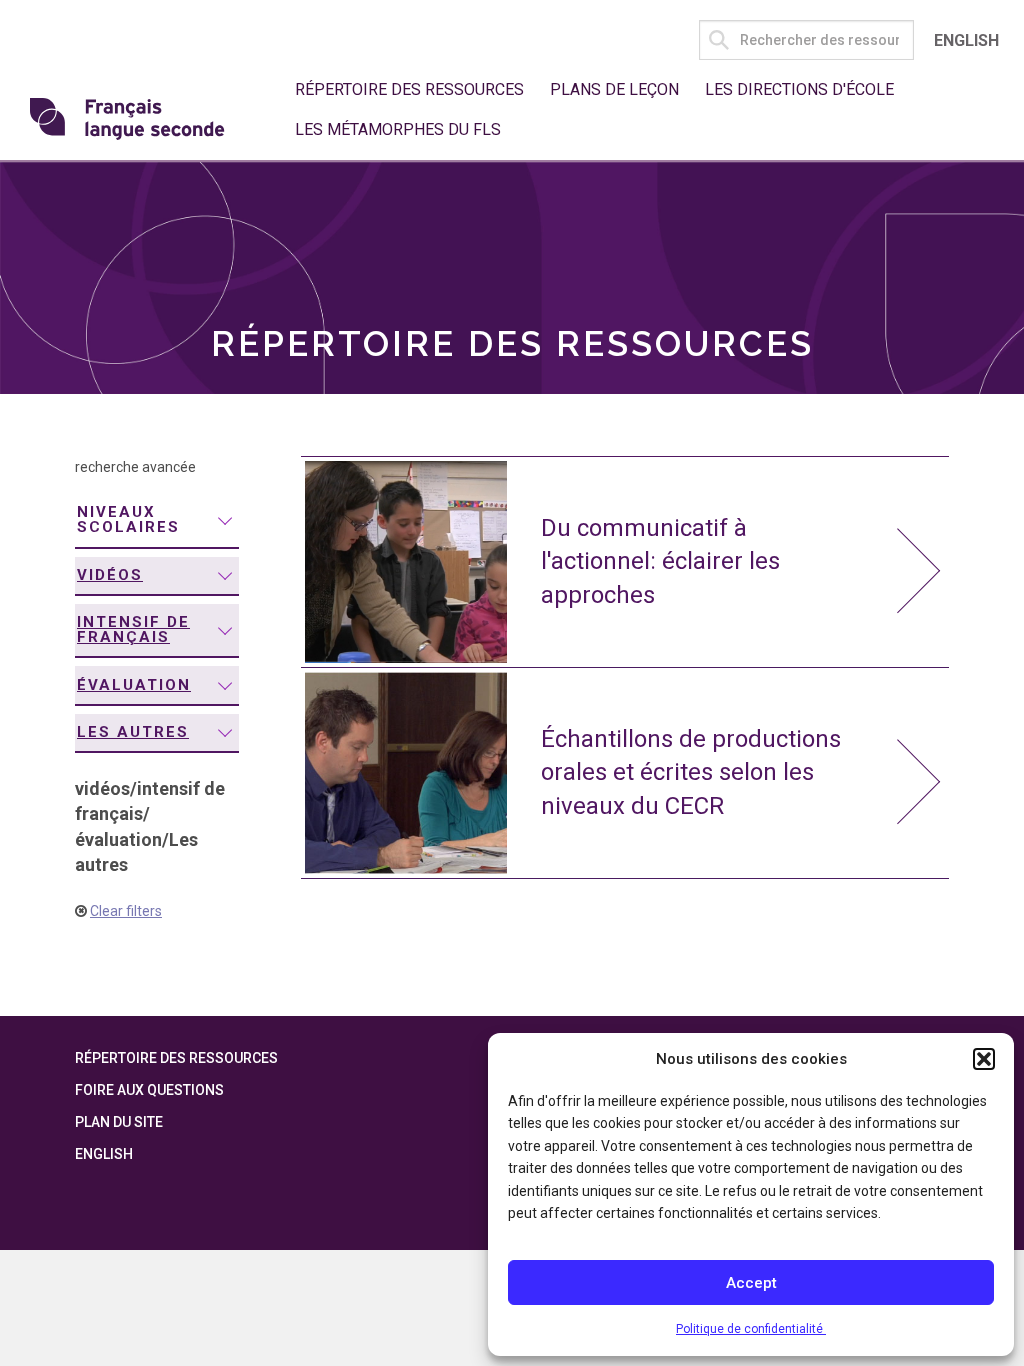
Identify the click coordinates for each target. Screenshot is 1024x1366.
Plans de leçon (614, 89)
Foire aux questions (149, 1090)
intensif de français (133, 629)
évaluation (134, 685)
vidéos (110, 575)
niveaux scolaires (128, 519)
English (966, 40)
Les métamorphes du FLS (398, 129)
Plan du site (119, 1122)
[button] (984, 1059)
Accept (751, 1283)
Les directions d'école (799, 89)
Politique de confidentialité (751, 1329)
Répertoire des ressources (409, 89)
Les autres (133, 732)
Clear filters (126, 911)
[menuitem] (157, 521)
